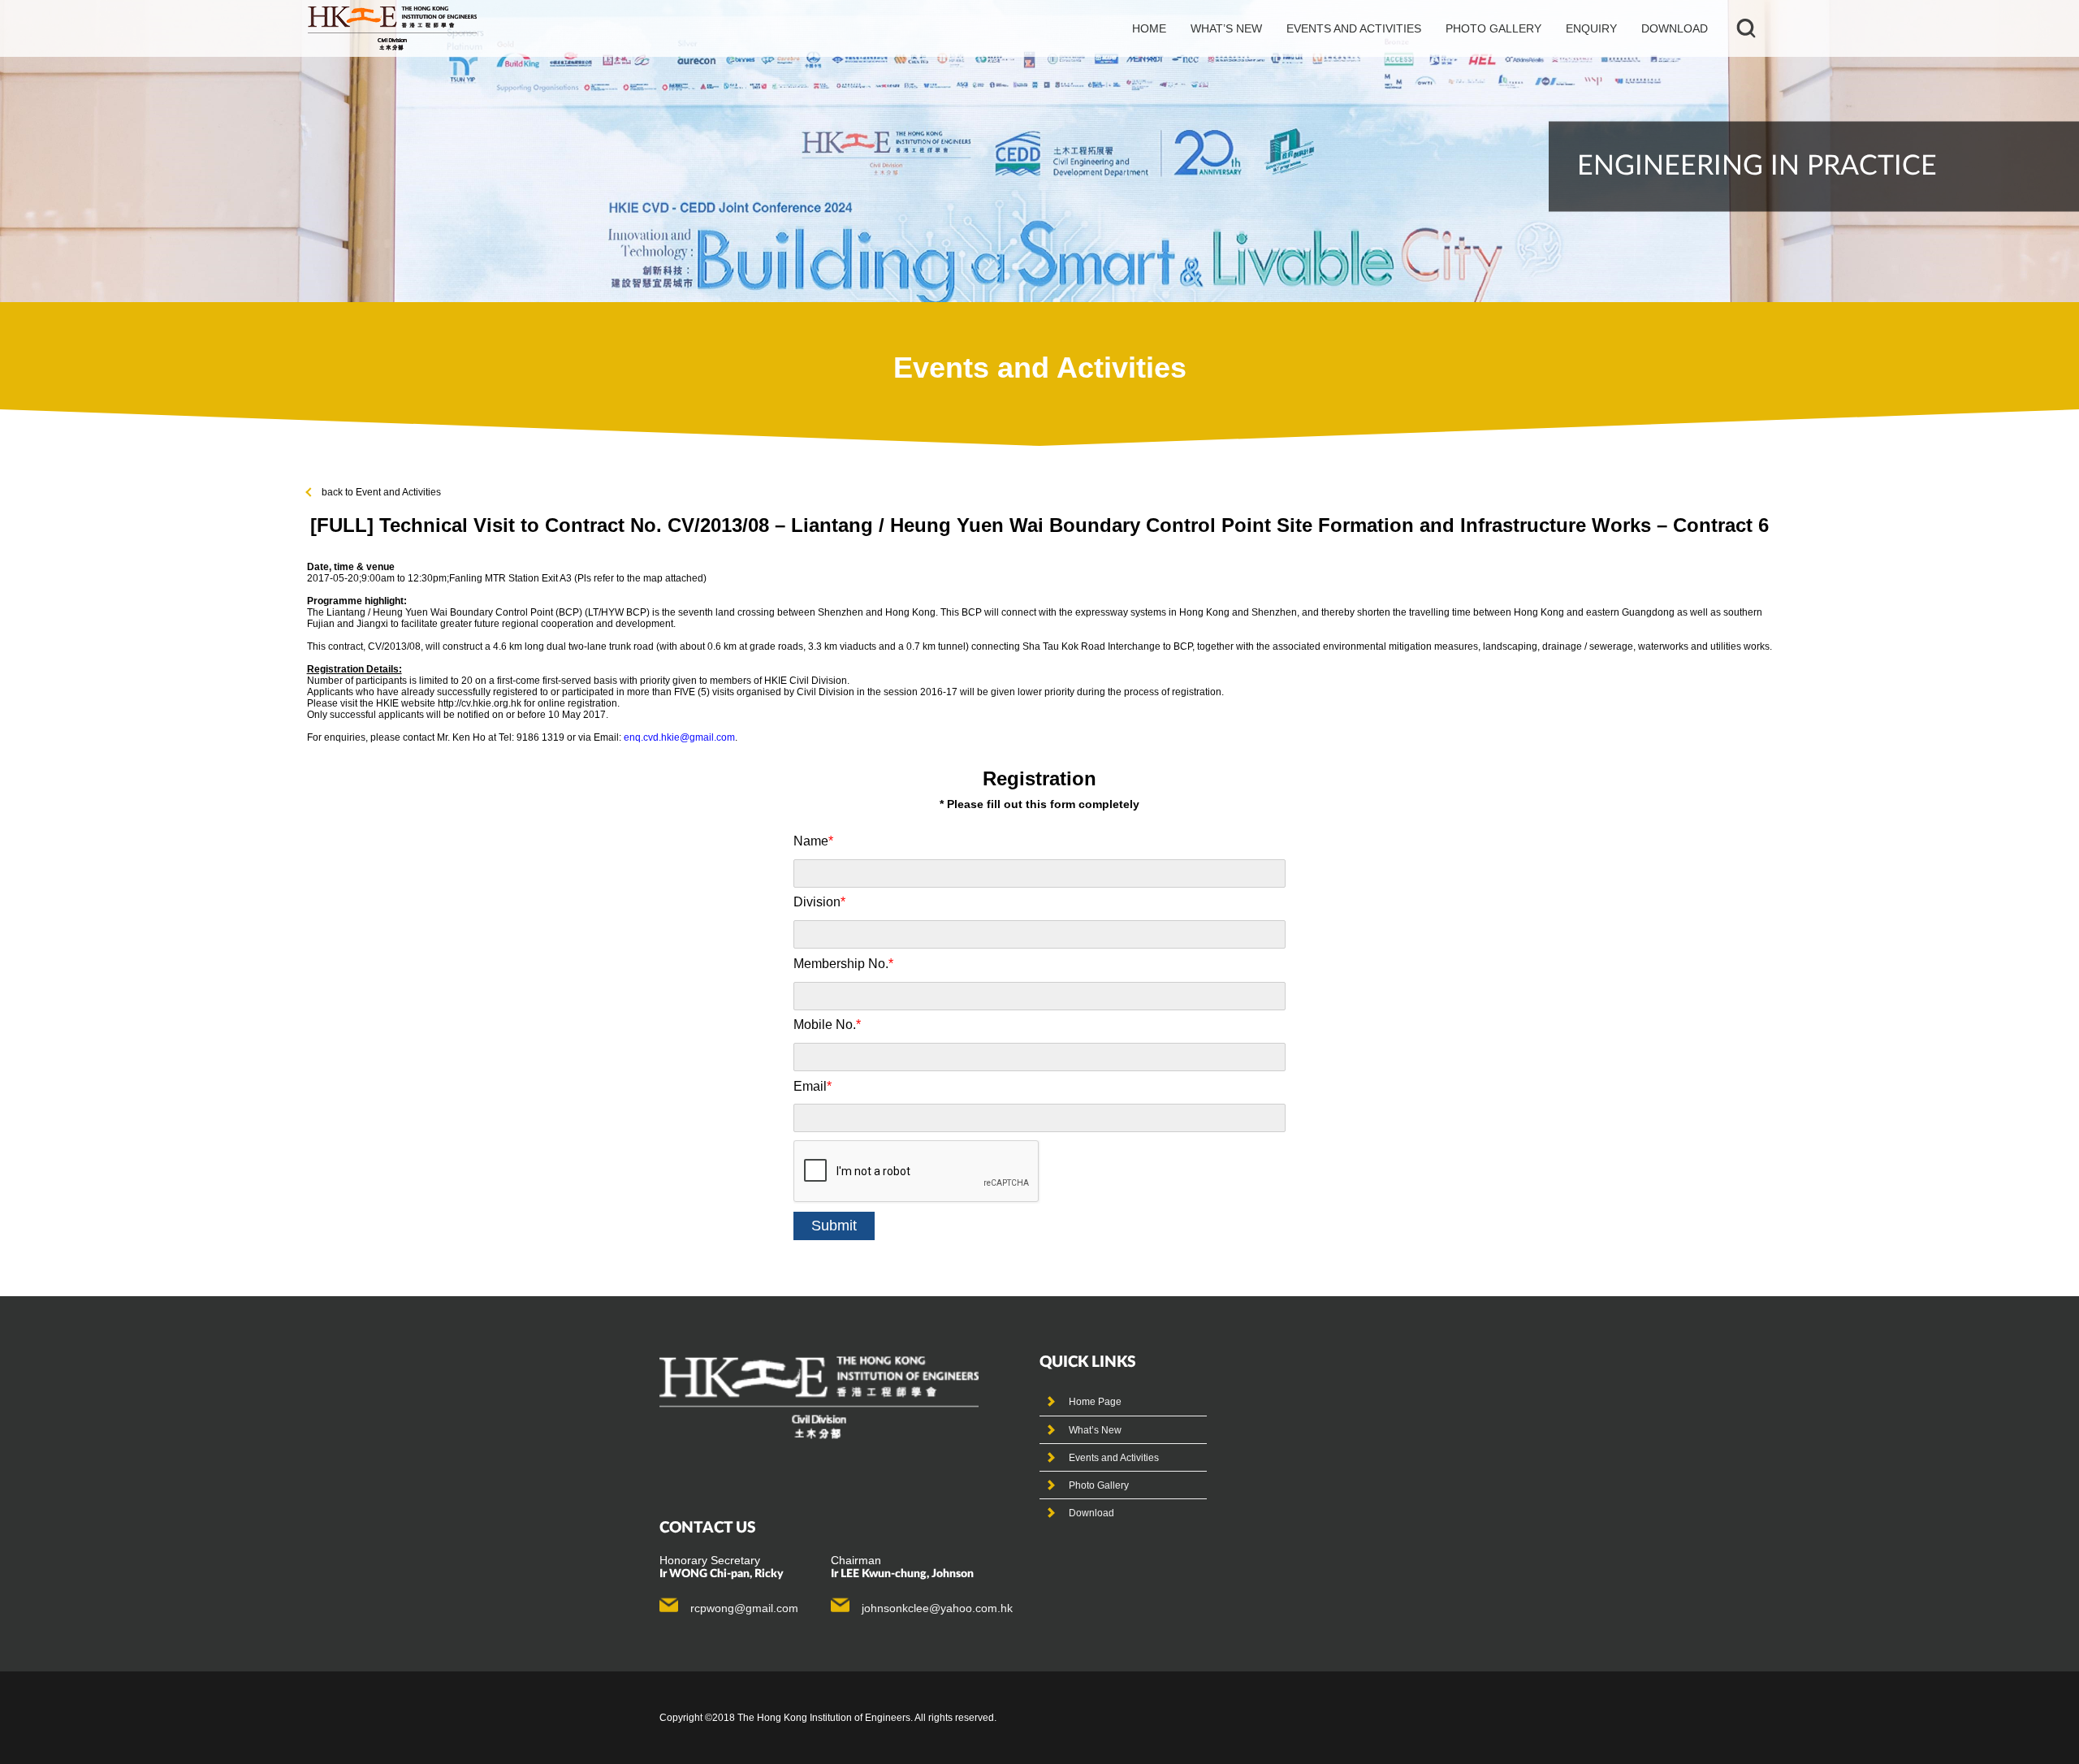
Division (819, 902)
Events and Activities (1114, 1458)
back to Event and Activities (381, 492)
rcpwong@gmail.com (744, 1608)
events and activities (1354, 28)
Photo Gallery (1099, 1485)
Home (1149, 28)
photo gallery (1493, 28)
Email (813, 1086)
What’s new (1226, 28)
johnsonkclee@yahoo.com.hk (937, 1608)
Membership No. (843, 964)
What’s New (1095, 1430)
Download (1675, 28)
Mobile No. (827, 1025)
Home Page (1095, 1402)
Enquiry (1591, 28)
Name (813, 841)
